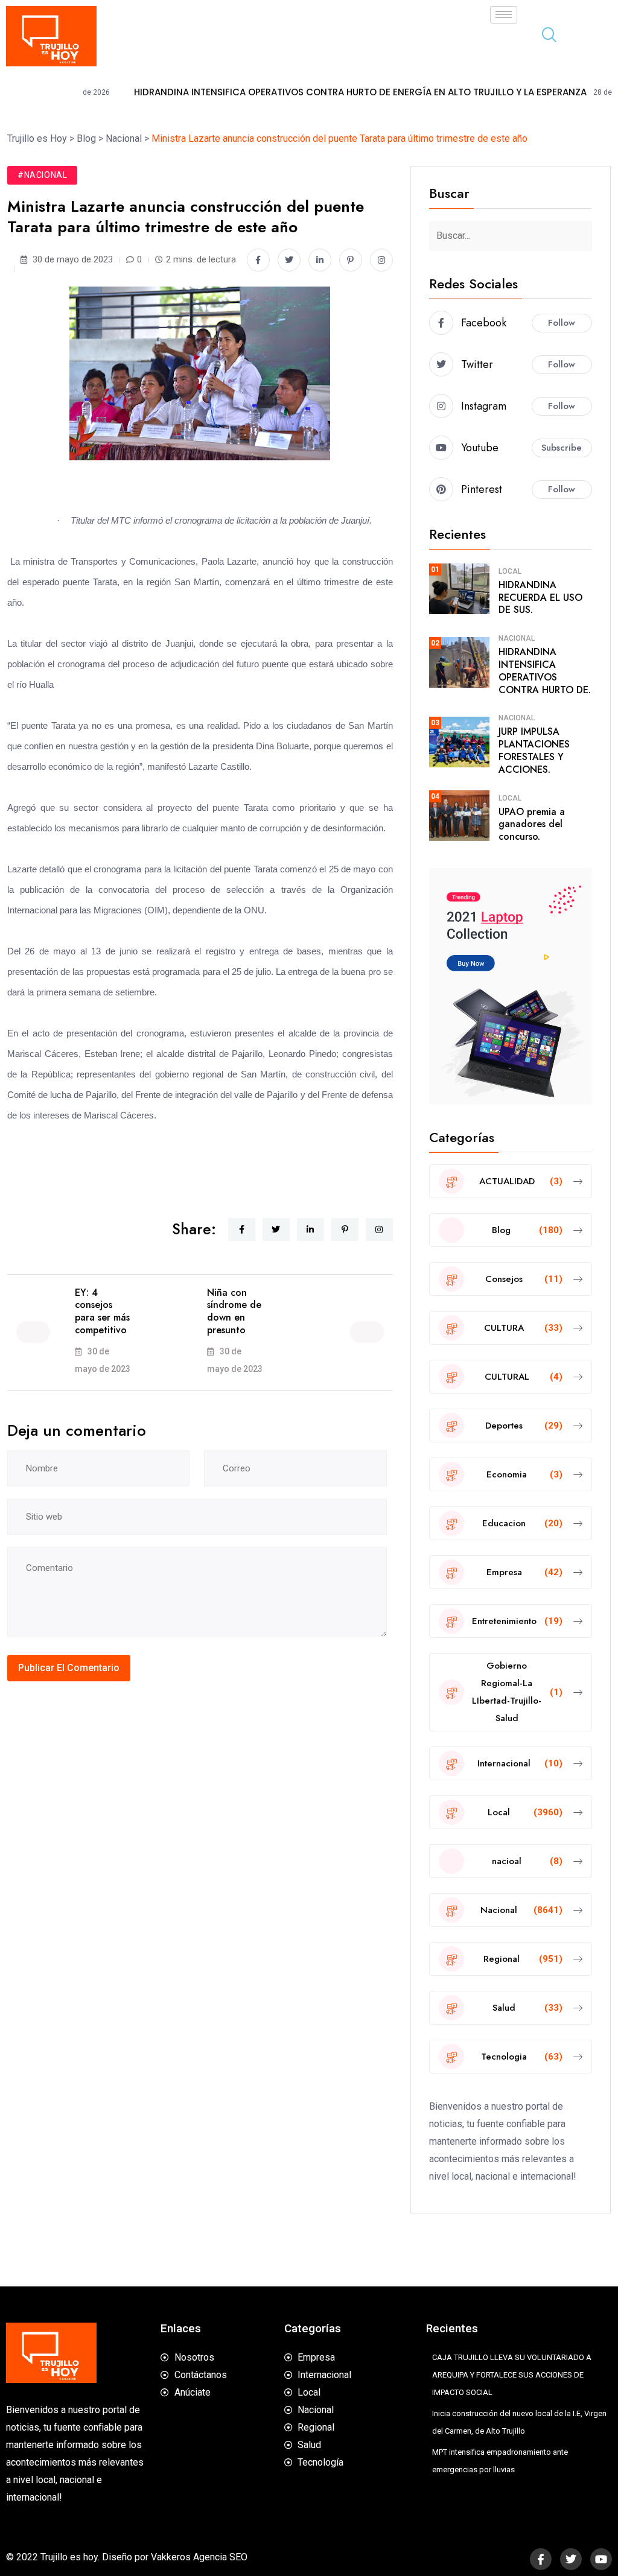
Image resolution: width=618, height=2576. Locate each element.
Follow (562, 323)
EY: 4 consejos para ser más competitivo (102, 1311)
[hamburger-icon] (504, 15)
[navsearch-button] (544, 36)
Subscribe (562, 448)
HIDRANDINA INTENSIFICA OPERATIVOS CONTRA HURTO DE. (545, 671)
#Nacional (42, 175)
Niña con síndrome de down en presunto (234, 1311)
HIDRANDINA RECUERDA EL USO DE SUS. (540, 598)
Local (510, 571)
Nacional (517, 638)
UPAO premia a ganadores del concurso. (532, 824)
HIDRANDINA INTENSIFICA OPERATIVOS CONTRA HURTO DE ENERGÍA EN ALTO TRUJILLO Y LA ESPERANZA (291, 92)
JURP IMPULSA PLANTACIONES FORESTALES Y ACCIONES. (534, 750)
